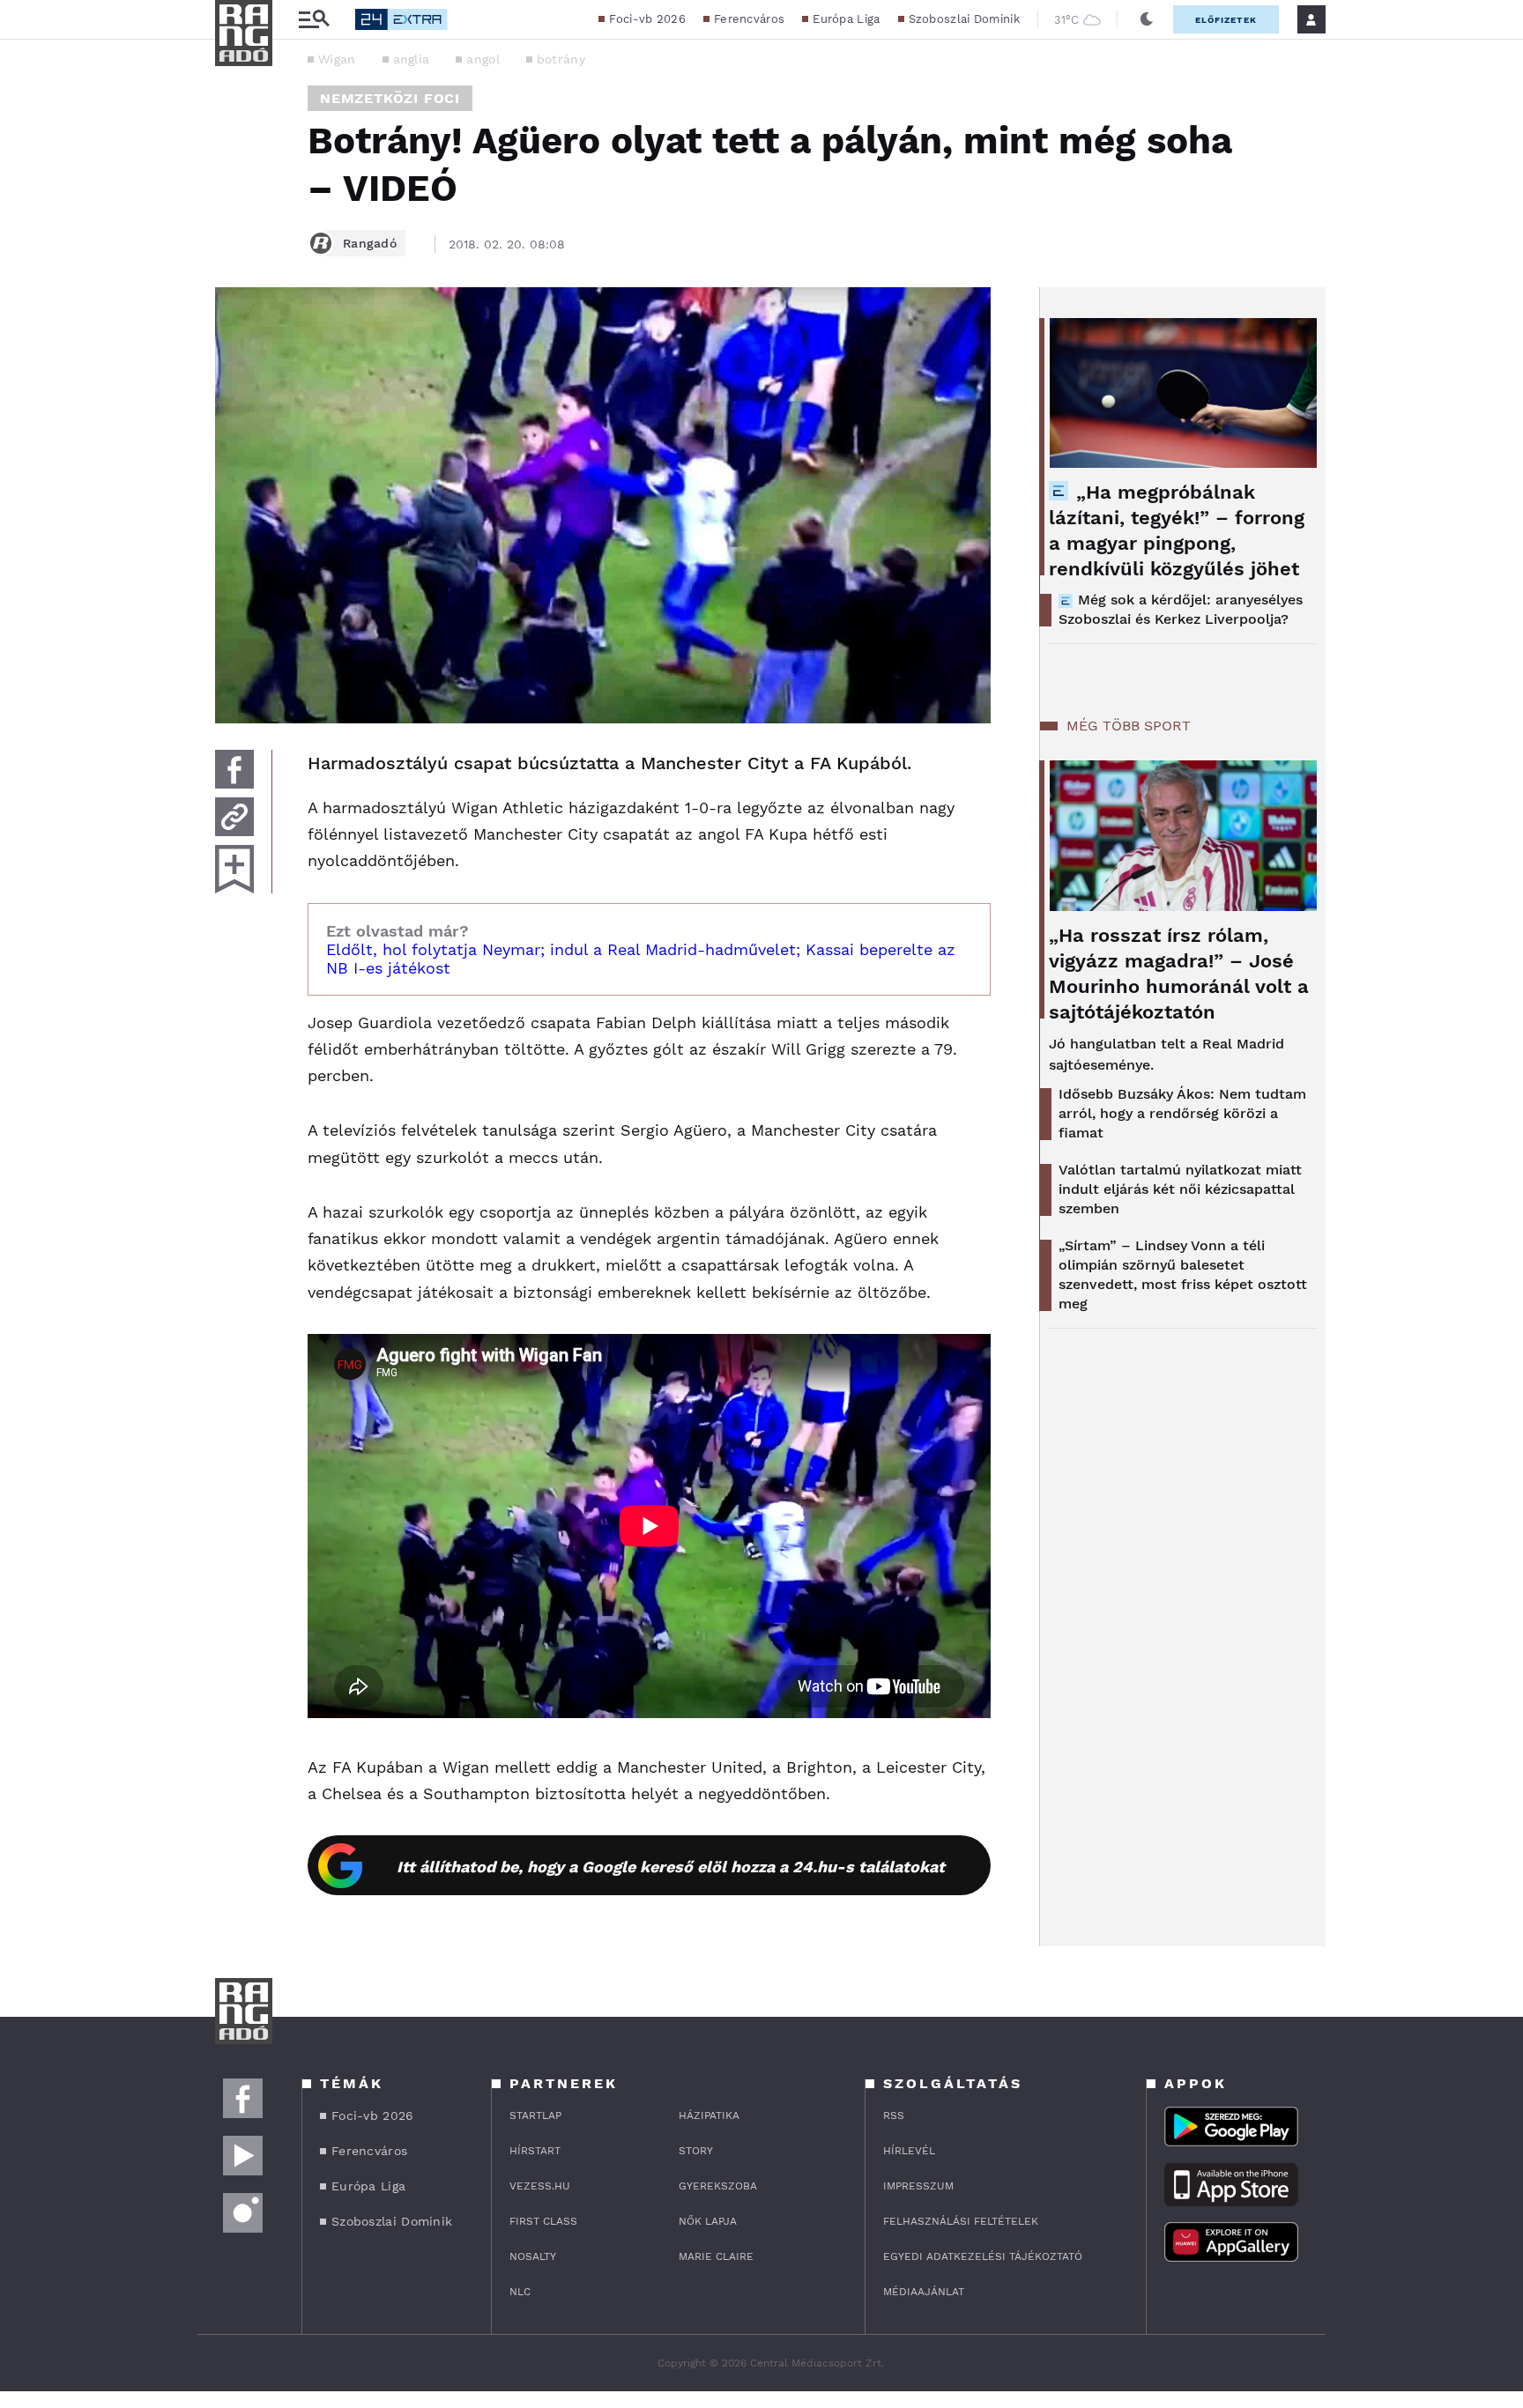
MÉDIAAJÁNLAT (924, 2292)
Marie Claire (716, 2256)
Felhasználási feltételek (961, 2221)
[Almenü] (314, 20)
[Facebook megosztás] (234, 769)
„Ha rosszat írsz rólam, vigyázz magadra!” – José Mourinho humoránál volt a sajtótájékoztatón (1179, 974)
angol (483, 59)
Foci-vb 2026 (647, 19)
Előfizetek (1226, 20)
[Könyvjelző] (234, 869)
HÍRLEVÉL (909, 2151)
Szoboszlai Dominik (964, 19)
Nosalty (533, 2256)
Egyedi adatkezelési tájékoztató (983, 2256)
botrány (561, 59)
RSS (894, 2115)
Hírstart (535, 2151)
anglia (412, 59)
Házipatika (709, 2115)
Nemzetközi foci (390, 98)
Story (696, 2151)
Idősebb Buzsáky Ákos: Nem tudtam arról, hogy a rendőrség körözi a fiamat (1182, 1113)
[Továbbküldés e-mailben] (234, 817)
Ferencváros (749, 19)
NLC (520, 2292)
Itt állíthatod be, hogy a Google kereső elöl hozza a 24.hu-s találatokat (671, 1867)
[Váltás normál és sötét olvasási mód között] (1147, 19)
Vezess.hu (540, 2186)
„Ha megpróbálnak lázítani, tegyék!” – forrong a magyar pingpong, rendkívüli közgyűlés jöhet (1177, 530)
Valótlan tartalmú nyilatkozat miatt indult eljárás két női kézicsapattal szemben (1180, 1189)
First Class (543, 2221)
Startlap (535, 2115)
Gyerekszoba (718, 2186)
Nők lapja (708, 2221)
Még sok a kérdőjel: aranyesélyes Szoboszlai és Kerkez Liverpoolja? (1181, 609)
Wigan (337, 59)
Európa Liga (846, 19)
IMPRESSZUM (918, 2186)
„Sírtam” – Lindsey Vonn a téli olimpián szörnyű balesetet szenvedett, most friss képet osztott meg (1183, 1274)
